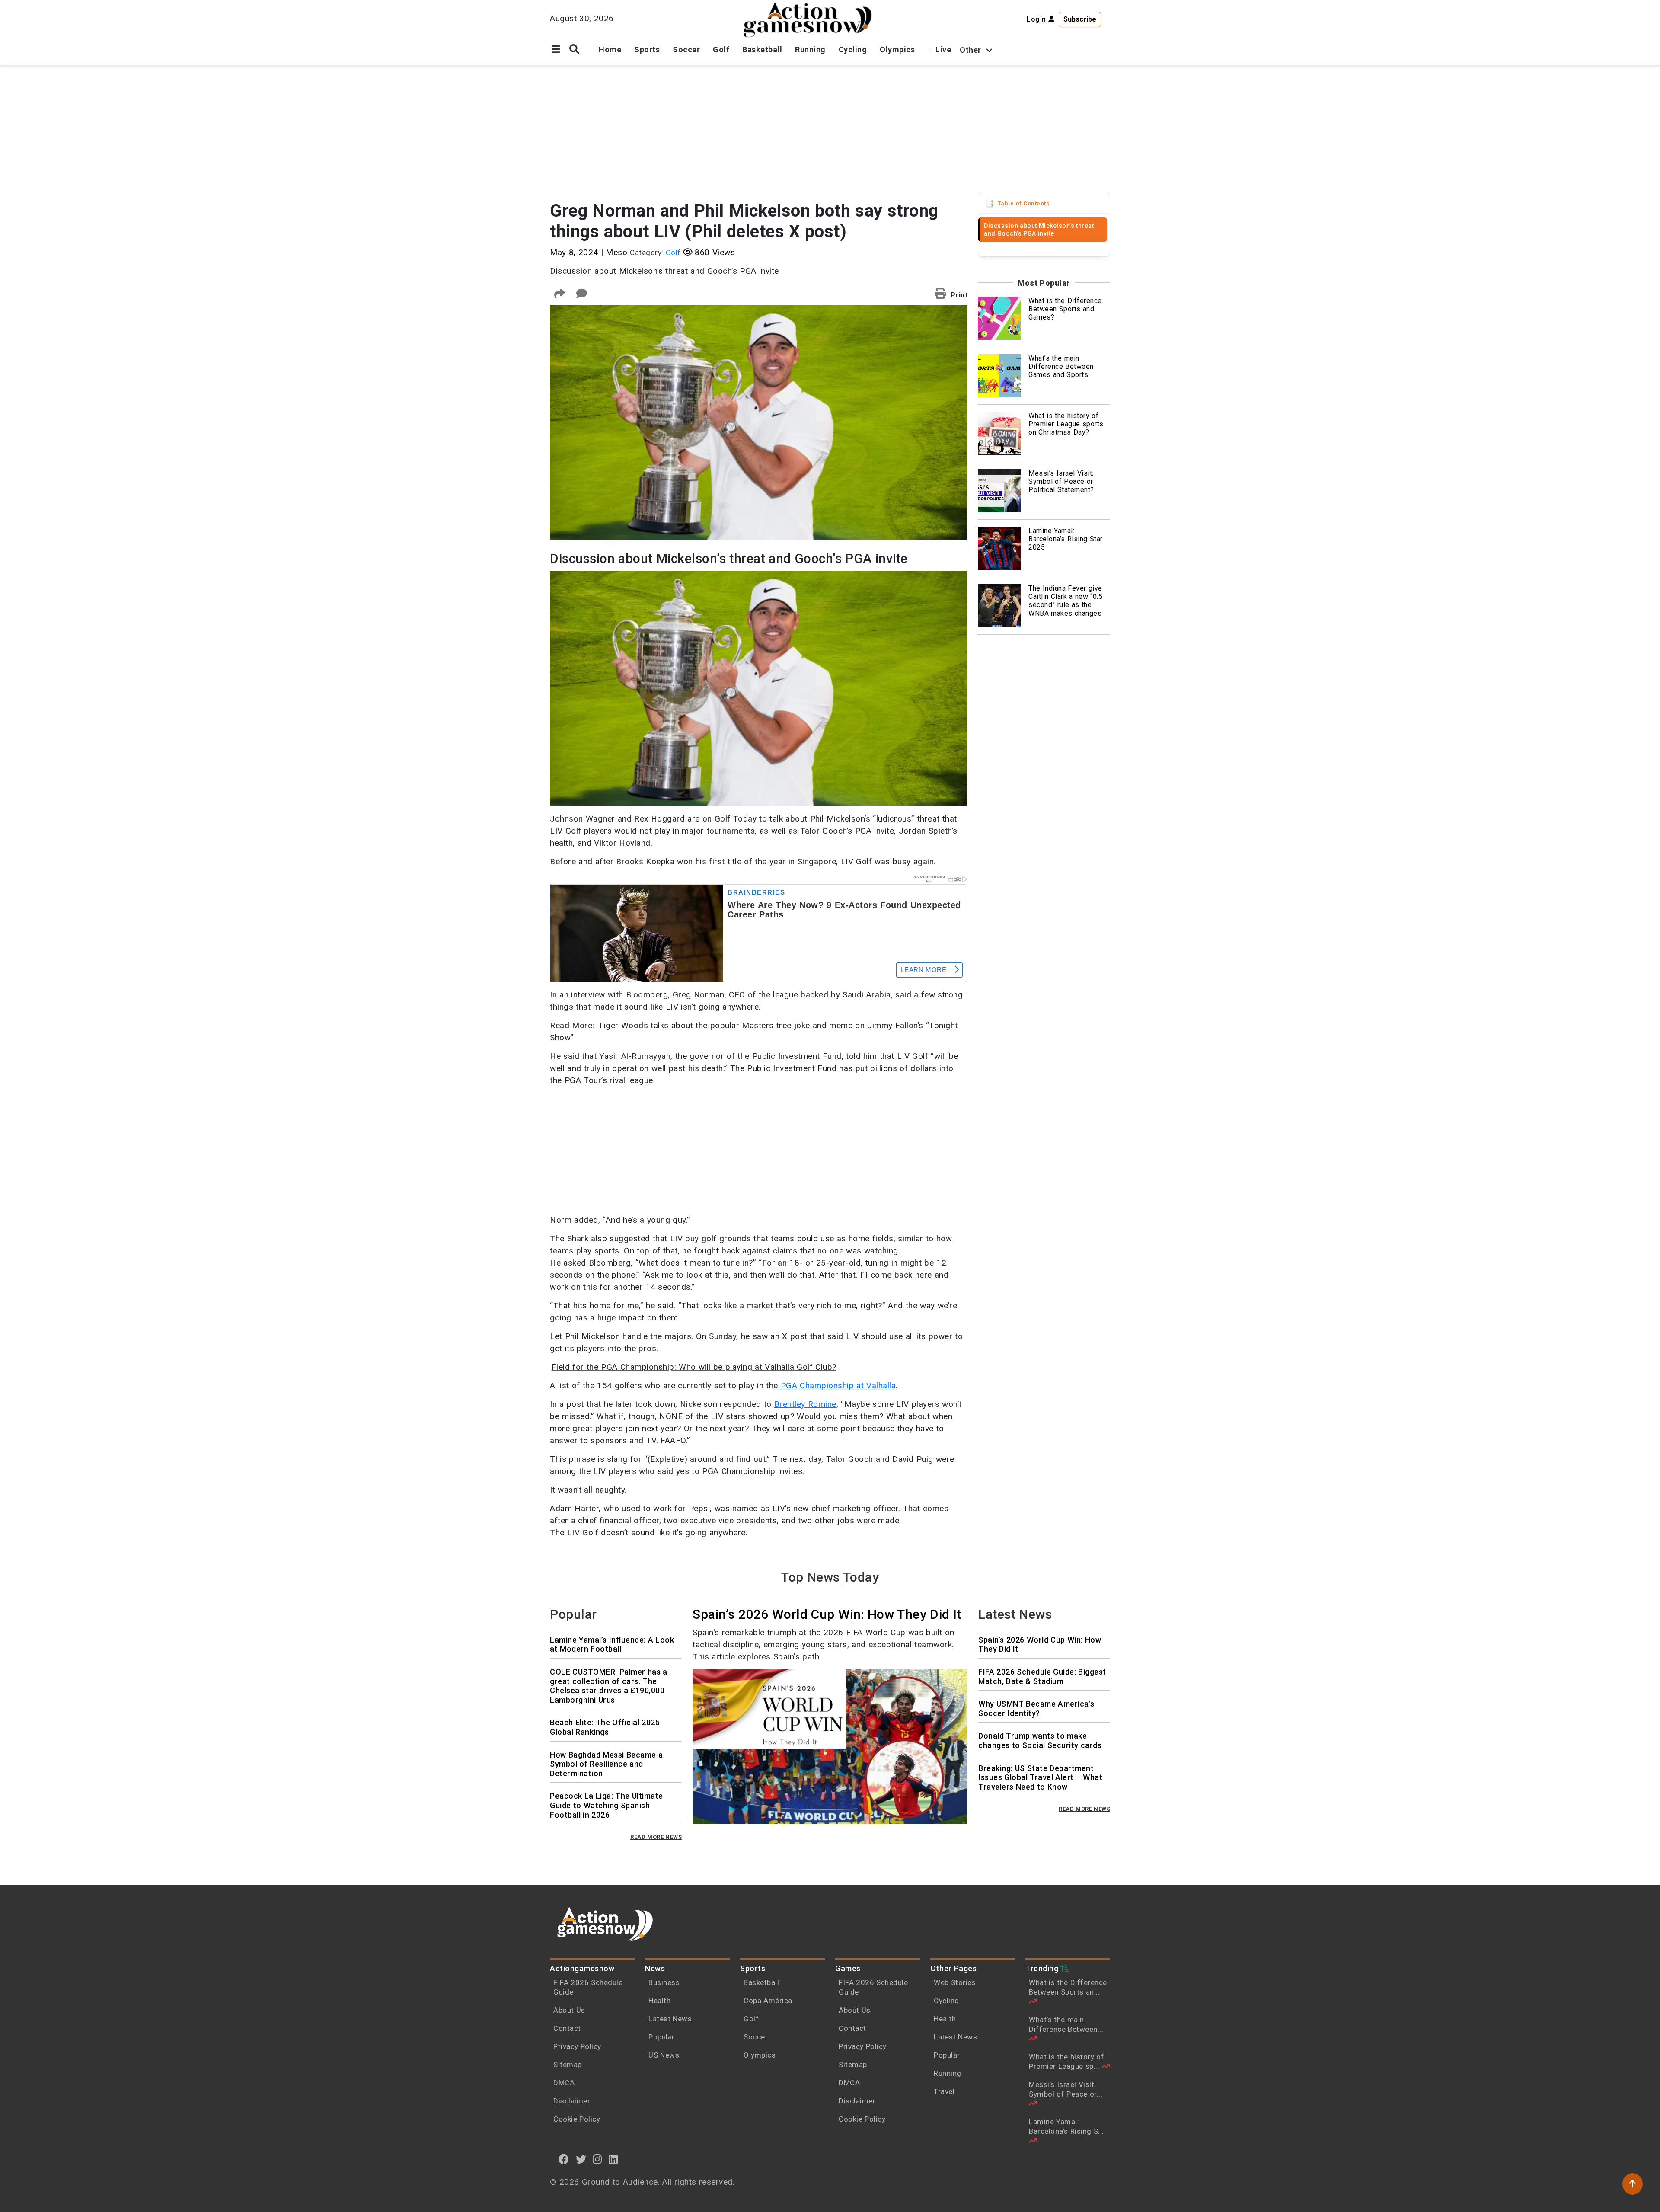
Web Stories (956, 1982)
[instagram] (597, 2159)
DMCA (564, 2083)
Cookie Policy (577, 2119)
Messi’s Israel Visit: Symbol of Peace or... (1066, 2089)
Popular (662, 2037)
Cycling (853, 50)
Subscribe (1080, 19)
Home (610, 50)
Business (664, 1982)
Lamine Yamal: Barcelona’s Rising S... (1066, 2126)
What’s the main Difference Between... (1066, 2024)
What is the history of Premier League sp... (1066, 2062)
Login (1037, 19)
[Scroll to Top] (1633, 2184)
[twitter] (581, 2159)
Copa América (768, 2001)
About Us (569, 2010)
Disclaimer (572, 2101)
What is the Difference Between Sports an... (1068, 1987)
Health (659, 2001)
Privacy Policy (577, 2046)
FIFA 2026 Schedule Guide (588, 1987)
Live (943, 50)
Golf (721, 50)
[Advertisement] (830, 130)
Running (810, 50)
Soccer (686, 50)
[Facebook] (564, 2159)
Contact (567, 2028)
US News (664, 2055)
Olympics (897, 50)
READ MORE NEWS (656, 1837)
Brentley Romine (805, 1404)
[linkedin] (613, 2159)
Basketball (762, 50)
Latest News (670, 2019)
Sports (647, 50)
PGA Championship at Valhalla (837, 1386)
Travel (944, 2091)
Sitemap (568, 2065)
